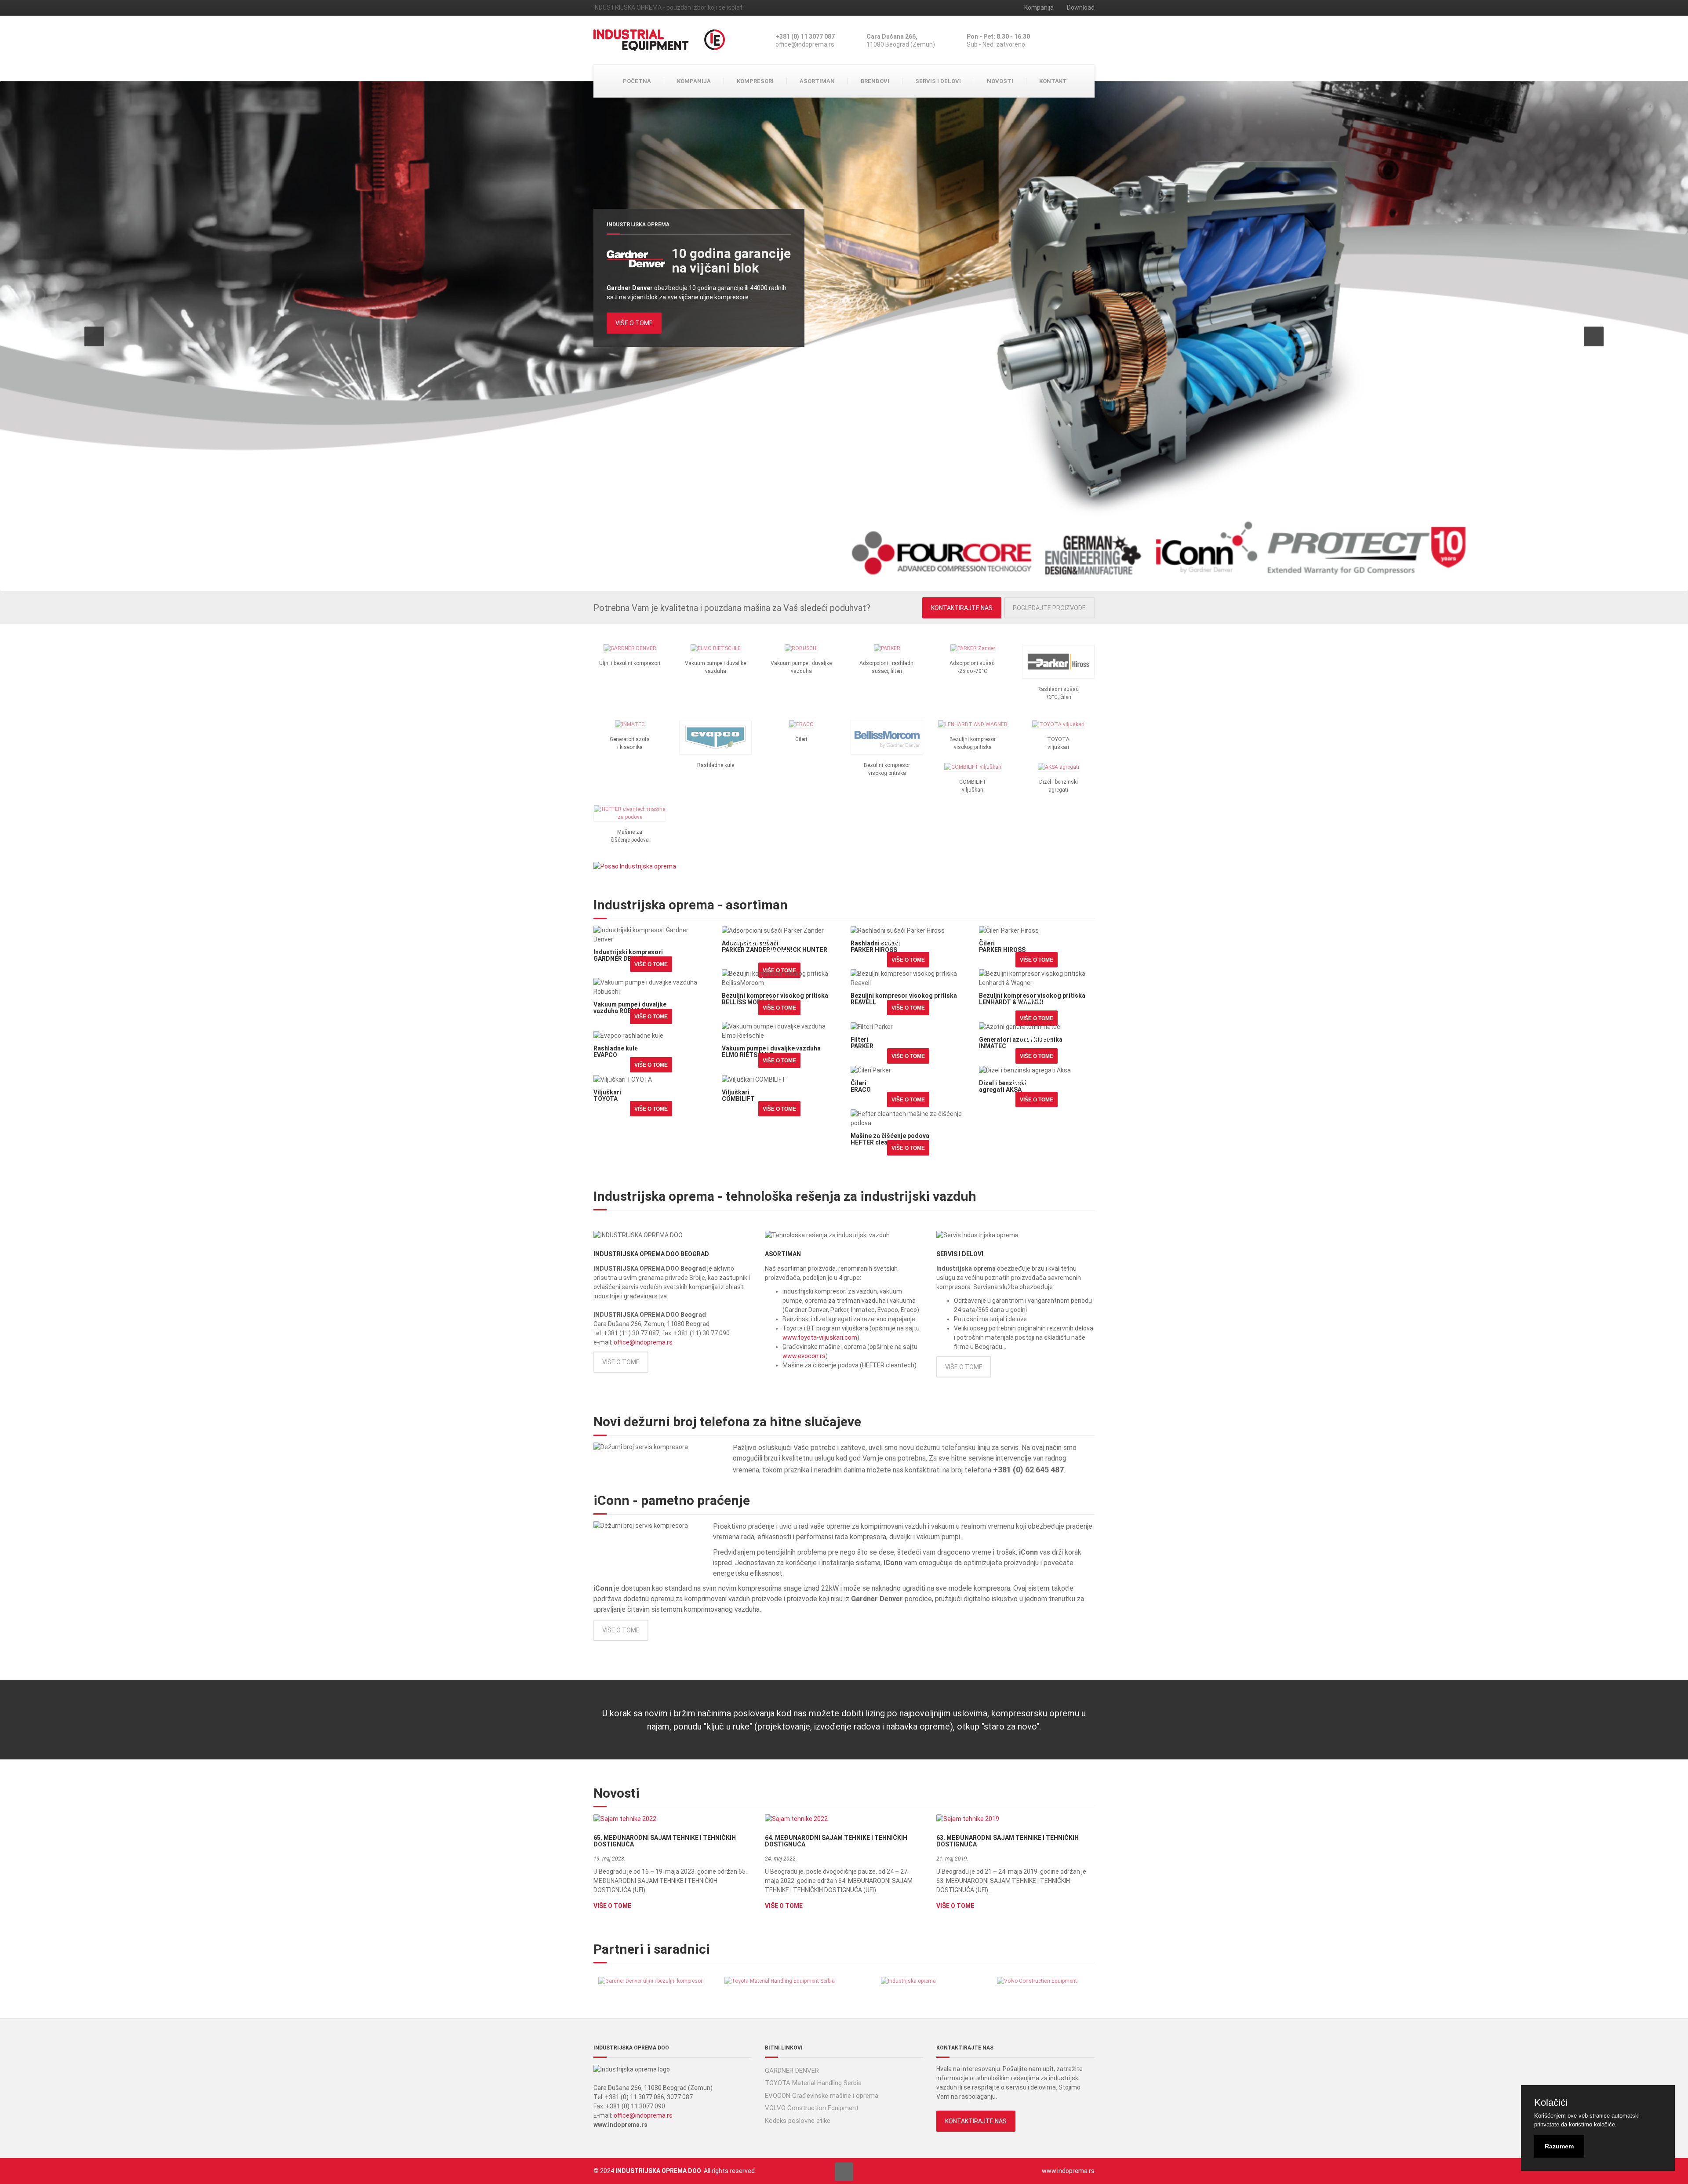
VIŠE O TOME (634, 323)
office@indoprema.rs (643, 1342)
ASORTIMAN (817, 81)
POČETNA (637, 81)
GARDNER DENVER (792, 2071)
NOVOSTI (1000, 81)
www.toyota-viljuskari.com (820, 1337)
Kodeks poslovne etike (798, 2121)
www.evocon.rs (804, 1356)
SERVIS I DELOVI (938, 81)
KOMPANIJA (694, 81)
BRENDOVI (875, 81)
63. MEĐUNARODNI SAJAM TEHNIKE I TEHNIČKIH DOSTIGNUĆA (1008, 1841)
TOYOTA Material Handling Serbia (813, 2083)
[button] (94, 336)
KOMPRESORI (755, 81)
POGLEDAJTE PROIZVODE (1049, 608)
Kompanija (1039, 7)
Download (1081, 7)
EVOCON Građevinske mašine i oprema (822, 2096)
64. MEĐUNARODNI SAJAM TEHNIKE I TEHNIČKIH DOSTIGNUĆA (836, 1841)
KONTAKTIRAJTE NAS (962, 608)
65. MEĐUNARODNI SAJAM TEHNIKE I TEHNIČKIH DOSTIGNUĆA (665, 1841)
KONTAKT (1053, 81)
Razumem (1559, 2146)
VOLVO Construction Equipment (812, 2108)
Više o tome (651, 964)
